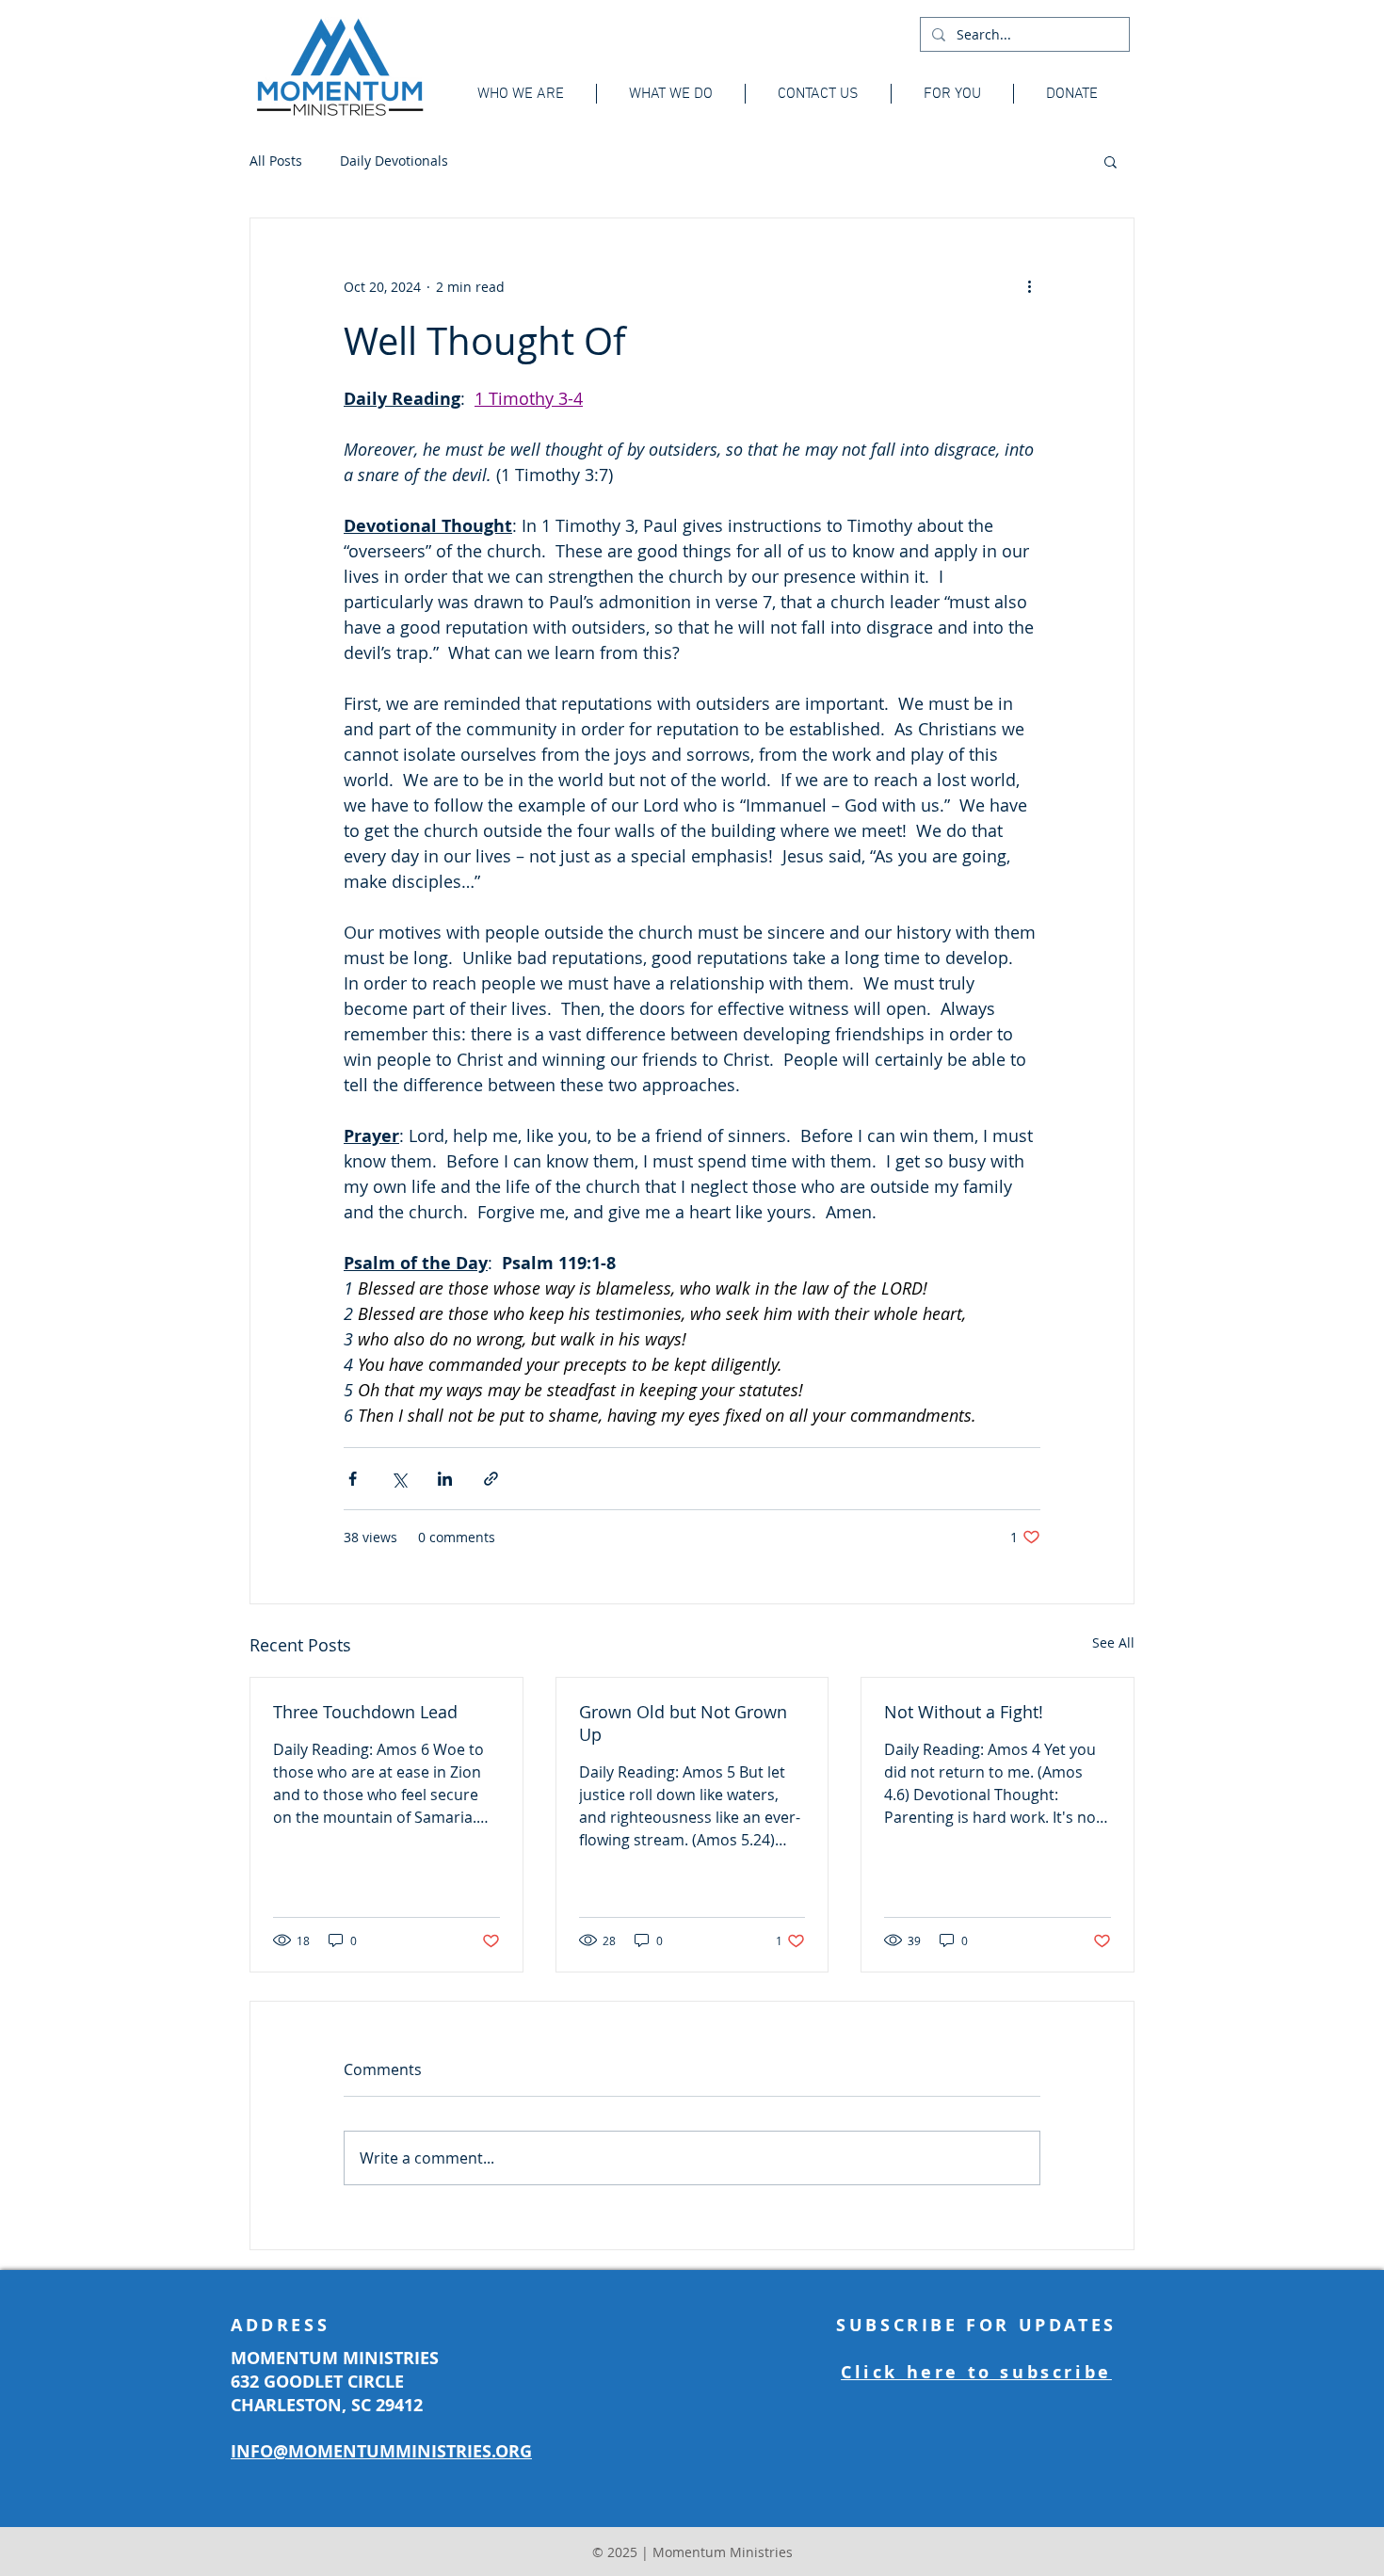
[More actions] (1029, 286)
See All (1113, 1642)
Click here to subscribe (976, 2372)
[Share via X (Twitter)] (399, 1479)
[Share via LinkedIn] (445, 1479)
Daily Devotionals (394, 161)
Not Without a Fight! (964, 1712)
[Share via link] (491, 1479)
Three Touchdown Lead (365, 1712)
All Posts (276, 161)
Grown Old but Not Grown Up (683, 1723)
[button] (1110, 161)
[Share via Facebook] (353, 1479)
